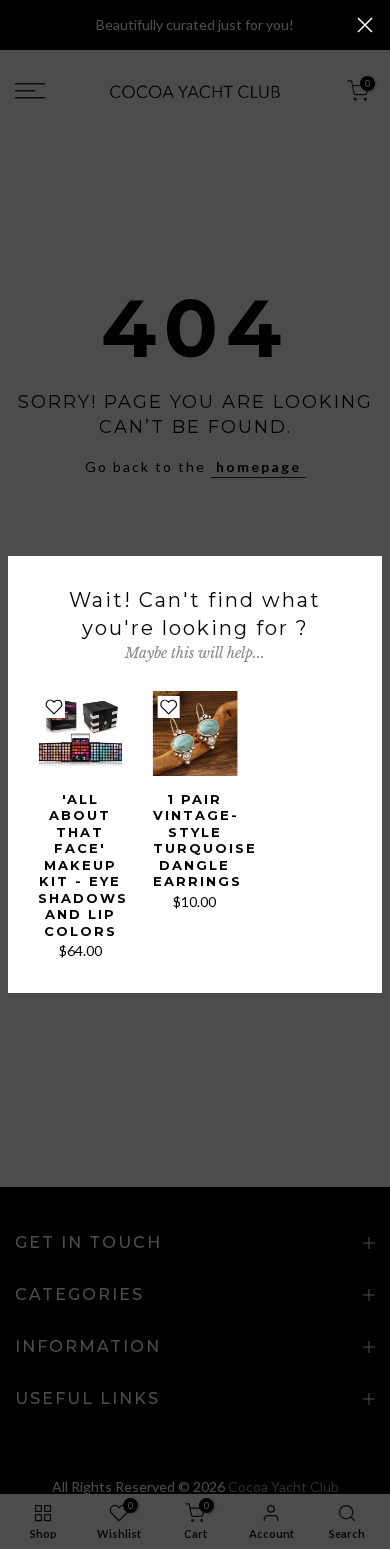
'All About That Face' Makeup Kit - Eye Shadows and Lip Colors (83, 865)
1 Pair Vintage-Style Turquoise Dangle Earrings (205, 840)
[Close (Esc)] (365, 25)
